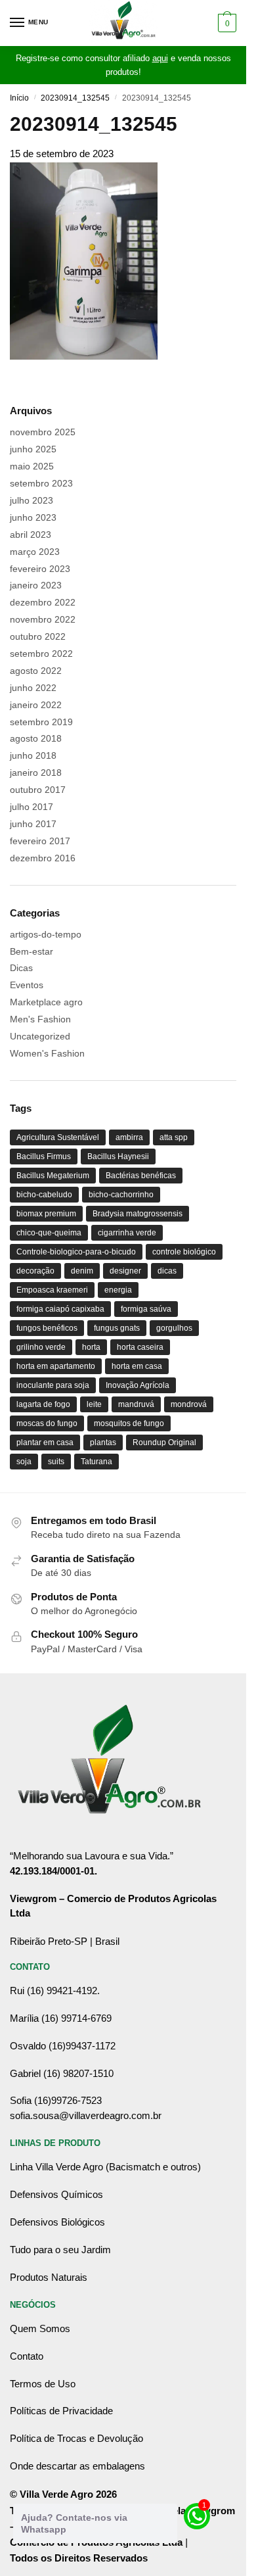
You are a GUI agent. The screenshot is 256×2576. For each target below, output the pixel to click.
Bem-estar (32, 951)
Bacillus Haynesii (118, 1157)
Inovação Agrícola (138, 1385)
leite (94, 1404)
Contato (27, 2356)
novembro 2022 (43, 619)
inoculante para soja (53, 1385)
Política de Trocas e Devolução (76, 2438)
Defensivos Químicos (56, 2194)
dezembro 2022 (43, 602)
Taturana (96, 1462)
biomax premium (46, 1214)
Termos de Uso (43, 2384)
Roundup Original (164, 1443)
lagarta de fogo (43, 1404)
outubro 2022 (38, 636)
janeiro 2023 (36, 585)
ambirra (129, 1137)
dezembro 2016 (43, 858)
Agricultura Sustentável (58, 1137)
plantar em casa (45, 1443)
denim (82, 1271)
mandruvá (136, 1404)
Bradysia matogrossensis (138, 1214)
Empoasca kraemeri (52, 1290)
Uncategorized (40, 1036)
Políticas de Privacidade (61, 2411)
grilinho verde (41, 1347)
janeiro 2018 (36, 773)
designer (125, 1271)
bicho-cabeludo (44, 1195)
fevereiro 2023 (40, 569)
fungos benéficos (47, 1328)
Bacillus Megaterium (53, 1176)
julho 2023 (32, 500)
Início (19, 98)
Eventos (27, 985)
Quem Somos (40, 2328)
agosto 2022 (36, 671)
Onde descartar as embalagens (77, 2466)
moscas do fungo (47, 1423)
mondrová (189, 1404)
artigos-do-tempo (46, 934)
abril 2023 (31, 535)
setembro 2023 (41, 483)
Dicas (21, 968)
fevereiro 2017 (40, 841)
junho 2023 (33, 517)
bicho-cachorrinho (121, 1195)
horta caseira (140, 1347)
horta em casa (137, 1366)
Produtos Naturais (49, 2277)
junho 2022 (33, 688)
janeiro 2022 (36, 705)
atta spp (174, 1137)
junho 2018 (33, 755)
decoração (35, 1271)
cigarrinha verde (127, 1233)
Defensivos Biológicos (57, 2222)
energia (118, 1290)
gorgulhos (174, 1328)
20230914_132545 (75, 98)
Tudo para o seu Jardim (60, 2250)
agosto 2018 (36, 738)
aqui (160, 58)
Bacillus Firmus (44, 1157)
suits (56, 1462)
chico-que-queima (49, 1233)
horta (91, 1347)
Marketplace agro (46, 1002)
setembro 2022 (41, 654)
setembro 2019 (41, 722)
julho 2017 (32, 807)
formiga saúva (146, 1309)
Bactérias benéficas (141, 1176)
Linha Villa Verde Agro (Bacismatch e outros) (105, 2167)
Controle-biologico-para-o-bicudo (76, 1252)
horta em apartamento (56, 1366)
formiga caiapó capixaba (60, 1309)
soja (24, 1462)
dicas (167, 1271)
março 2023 (35, 552)
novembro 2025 (43, 432)
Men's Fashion (40, 1019)
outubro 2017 (38, 790)
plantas (103, 1443)
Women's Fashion (47, 1053)
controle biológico (184, 1252)
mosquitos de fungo (129, 1423)
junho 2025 (33, 449)
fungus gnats (117, 1328)
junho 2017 (33, 824)
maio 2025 (32, 466)
